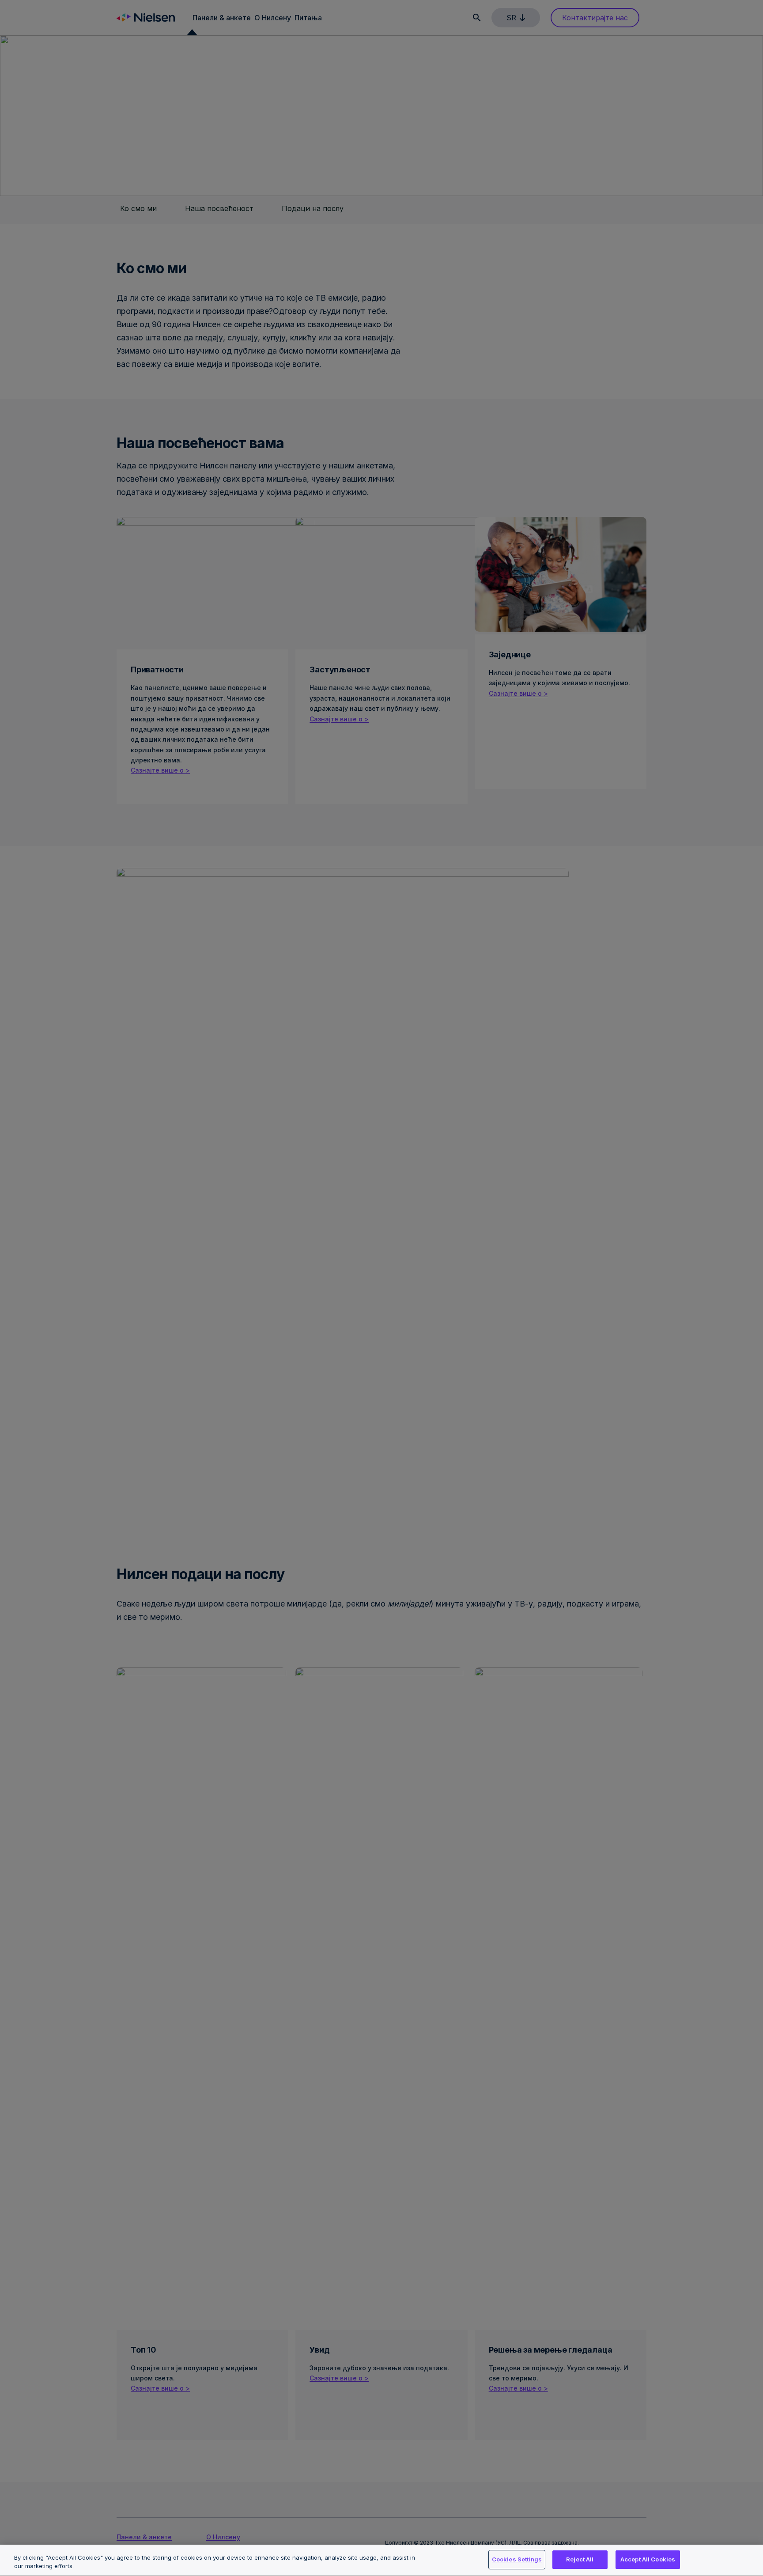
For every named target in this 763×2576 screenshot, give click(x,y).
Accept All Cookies (648, 2559)
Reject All (580, 2559)
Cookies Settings (517, 2559)
